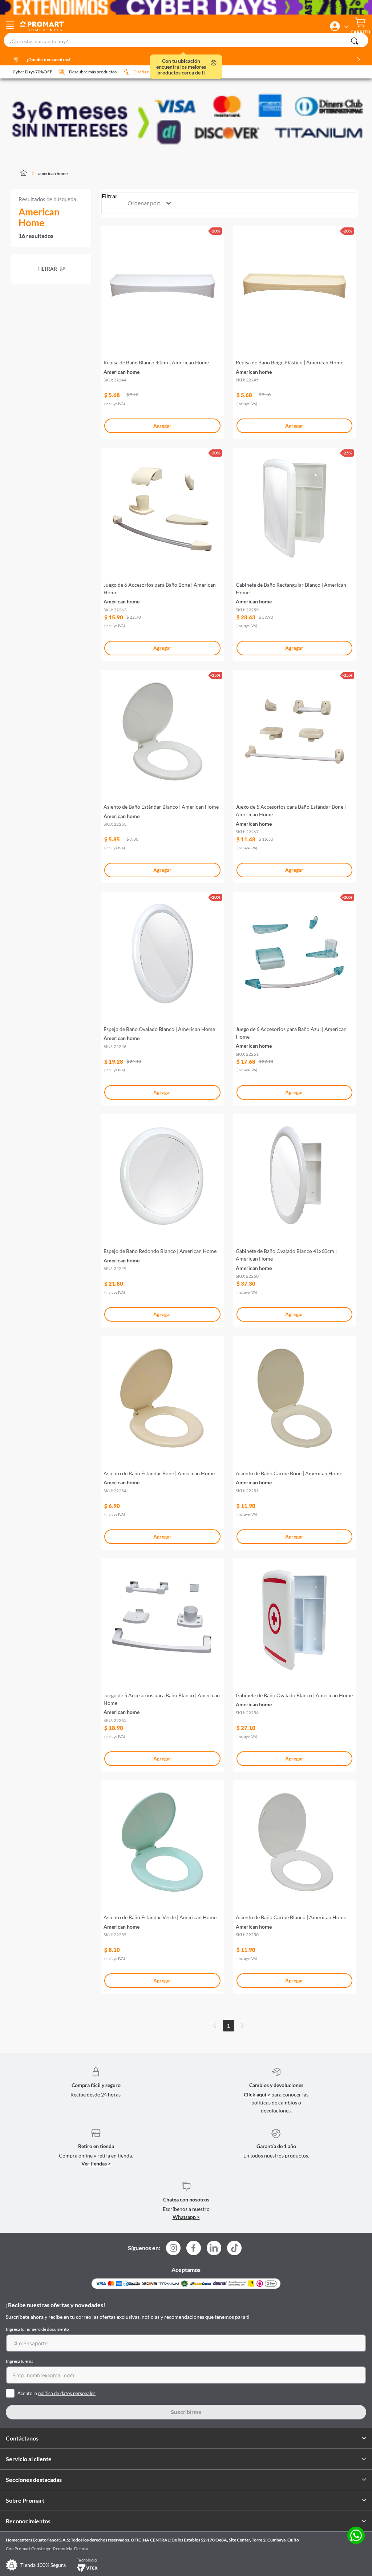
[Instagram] (173, 2250)
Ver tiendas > (96, 2163)
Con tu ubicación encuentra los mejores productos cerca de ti (181, 67)
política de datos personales (67, 2393)
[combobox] (186, 40)
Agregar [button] (162, 426)
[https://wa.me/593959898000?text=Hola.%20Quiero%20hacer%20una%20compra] (356, 2536)
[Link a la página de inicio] (28, 174)
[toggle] (10, 26)
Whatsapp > (186, 2217)
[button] (335, 26)
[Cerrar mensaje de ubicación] (214, 63)
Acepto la (56, 2393)
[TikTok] (234, 2248)
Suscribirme (186, 2412)
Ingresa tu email (21, 2361)
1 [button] (228, 2026)
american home (53, 173)
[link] (162, 329)
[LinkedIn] (214, 2248)
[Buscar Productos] (355, 41)
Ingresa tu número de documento (37, 2329)
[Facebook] (194, 2250)
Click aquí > (257, 2094)
